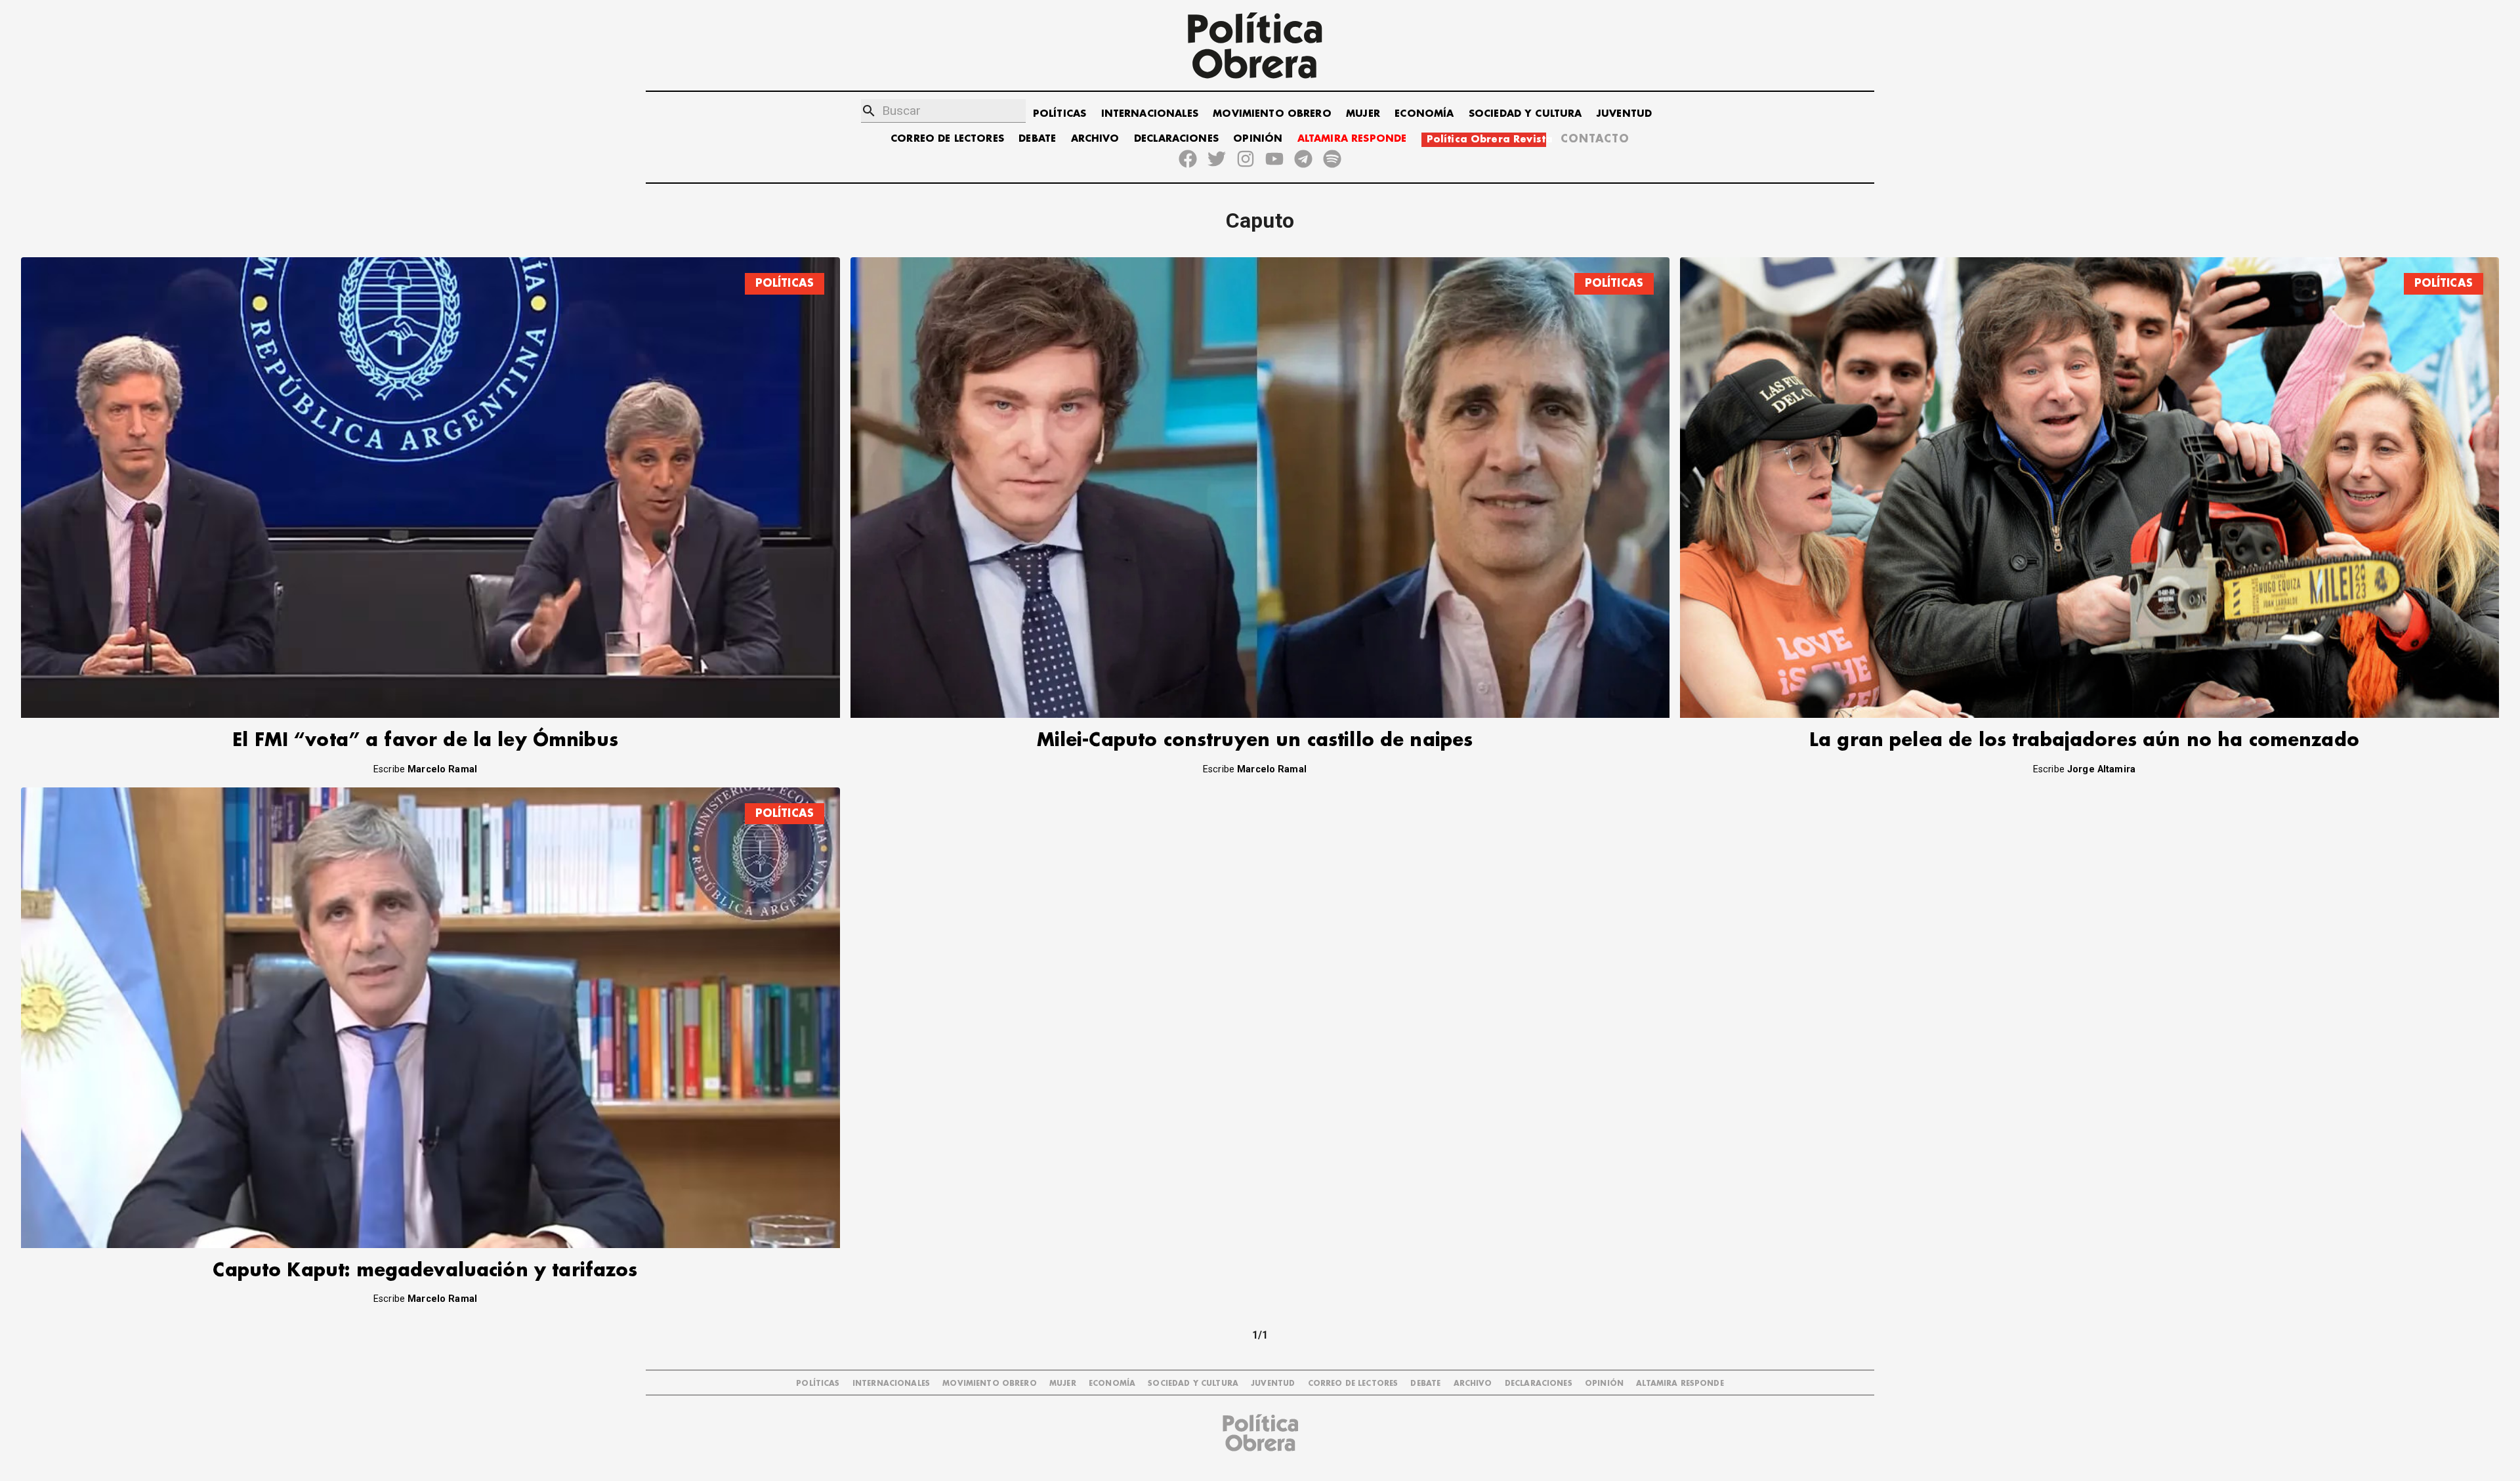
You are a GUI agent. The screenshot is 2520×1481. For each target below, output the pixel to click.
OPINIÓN (1258, 139)
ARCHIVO (1095, 139)
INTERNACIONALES (1150, 114)
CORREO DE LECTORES (947, 139)
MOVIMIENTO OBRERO (1272, 114)
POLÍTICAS (1060, 114)
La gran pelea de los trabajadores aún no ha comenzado (2084, 740)
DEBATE (1037, 139)
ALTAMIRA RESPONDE (1352, 139)
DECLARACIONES (1176, 139)
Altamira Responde (1680, 1384)
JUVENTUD (1624, 114)
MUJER (1363, 114)
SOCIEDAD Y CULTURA (1525, 114)
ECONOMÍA (1424, 114)
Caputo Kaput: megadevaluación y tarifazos (425, 1271)
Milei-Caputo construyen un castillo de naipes (1255, 740)
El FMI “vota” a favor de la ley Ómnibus (425, 740)
